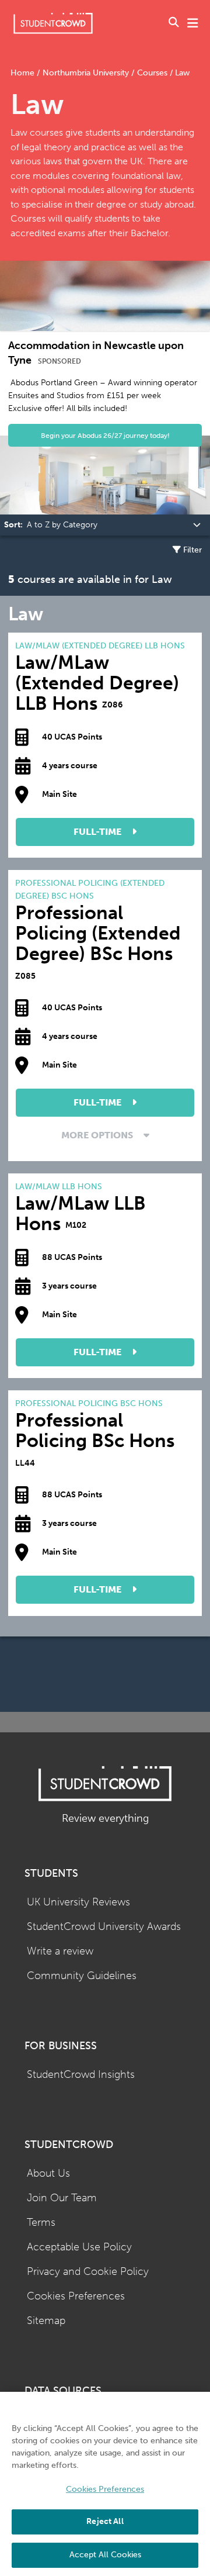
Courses (152, 73)
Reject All (105, 2521)
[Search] (174, 23)
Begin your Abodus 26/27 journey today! (105, 435)
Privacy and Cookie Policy (88, 2272)
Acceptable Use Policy (79, 2247)
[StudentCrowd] (53, 23)
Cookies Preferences (76, 2296)
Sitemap (46, 2321)
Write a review (60, 1951)
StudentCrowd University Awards (104, 1927)
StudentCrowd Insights (81, 2075)
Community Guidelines (82, 1976)
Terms (41, 2223)
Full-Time (99, 832)
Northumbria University (86, 73)
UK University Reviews (78, 1902)
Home (24, 73)
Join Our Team (62, 2198)
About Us (48, 2173)
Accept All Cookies (105, 2555)
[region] (105, 2484)
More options (98, 1135)
